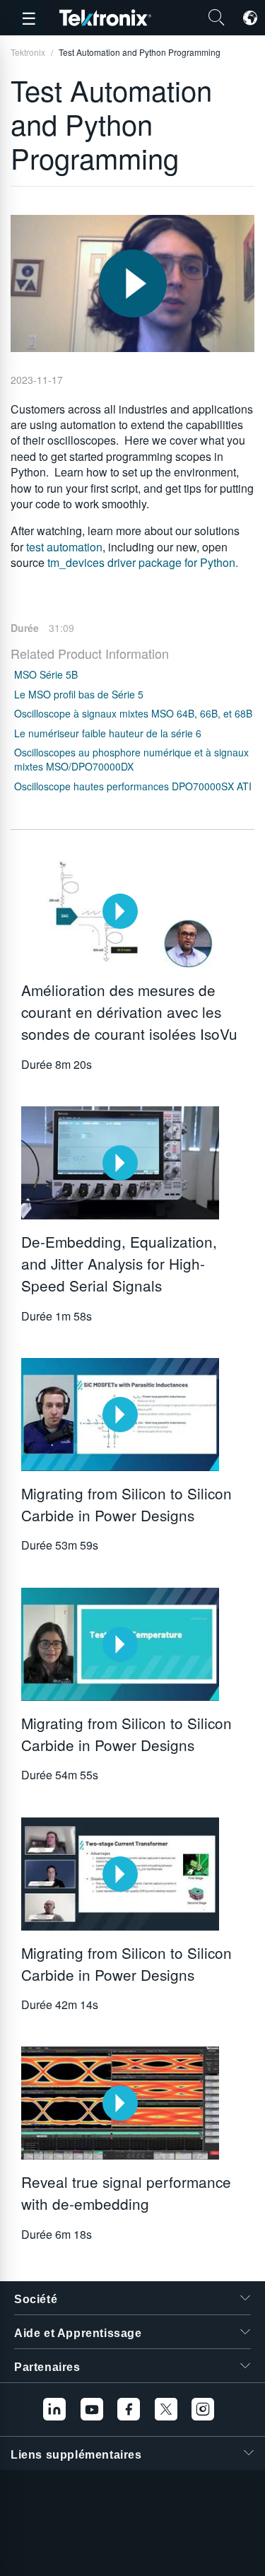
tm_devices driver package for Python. (143, 562)
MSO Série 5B (46, 674)
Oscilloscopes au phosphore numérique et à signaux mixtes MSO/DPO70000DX (131, 759)
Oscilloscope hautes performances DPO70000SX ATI (133, 786)
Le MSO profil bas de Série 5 (79, 694)
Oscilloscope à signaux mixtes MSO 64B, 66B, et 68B (133, 713)
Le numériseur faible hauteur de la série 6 (108, 733)
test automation (64, 547)
